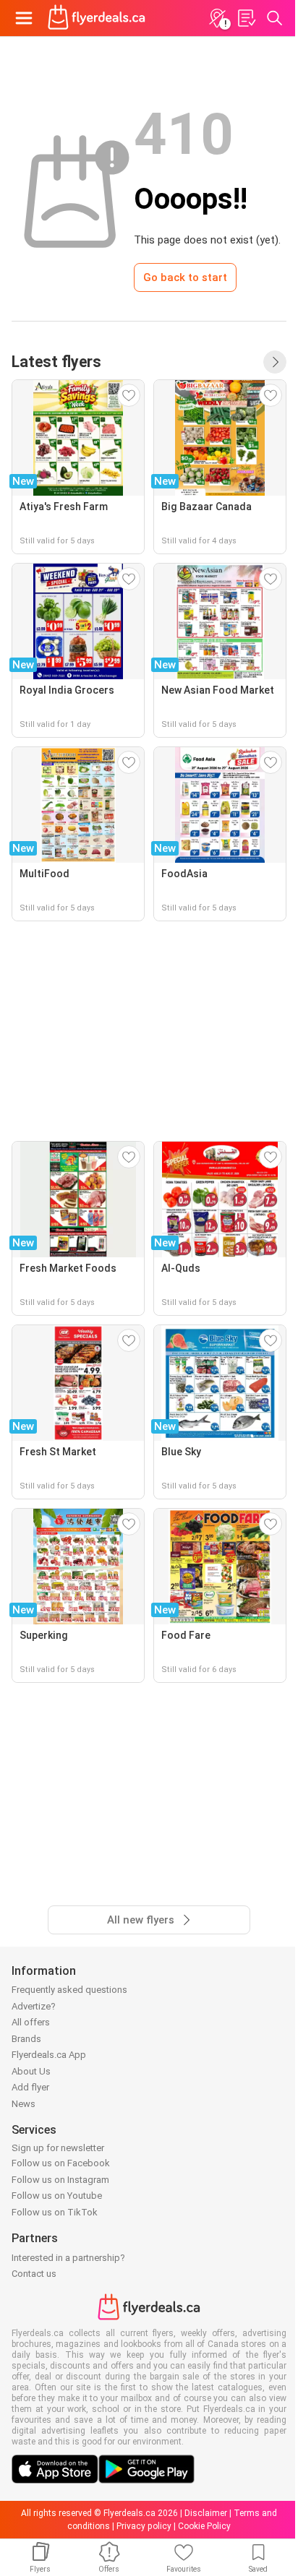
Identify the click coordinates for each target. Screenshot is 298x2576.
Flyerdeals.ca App (49, 2055)
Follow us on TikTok (55, 2212)
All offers (31, 2022)
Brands (26, 2039)
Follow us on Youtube (57, 2196)
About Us (31, 2071)
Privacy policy (144, 2526)
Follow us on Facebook (61, 2163)
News (24, 2104)
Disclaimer (206, 2513)
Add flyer (30, 2087)
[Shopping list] (246, 18)
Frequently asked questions (69, 1990)
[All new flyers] (275, 362)
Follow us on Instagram (60, 2180)
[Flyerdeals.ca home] (97, 18)
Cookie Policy (204, 2526)
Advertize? (34, 2006)
